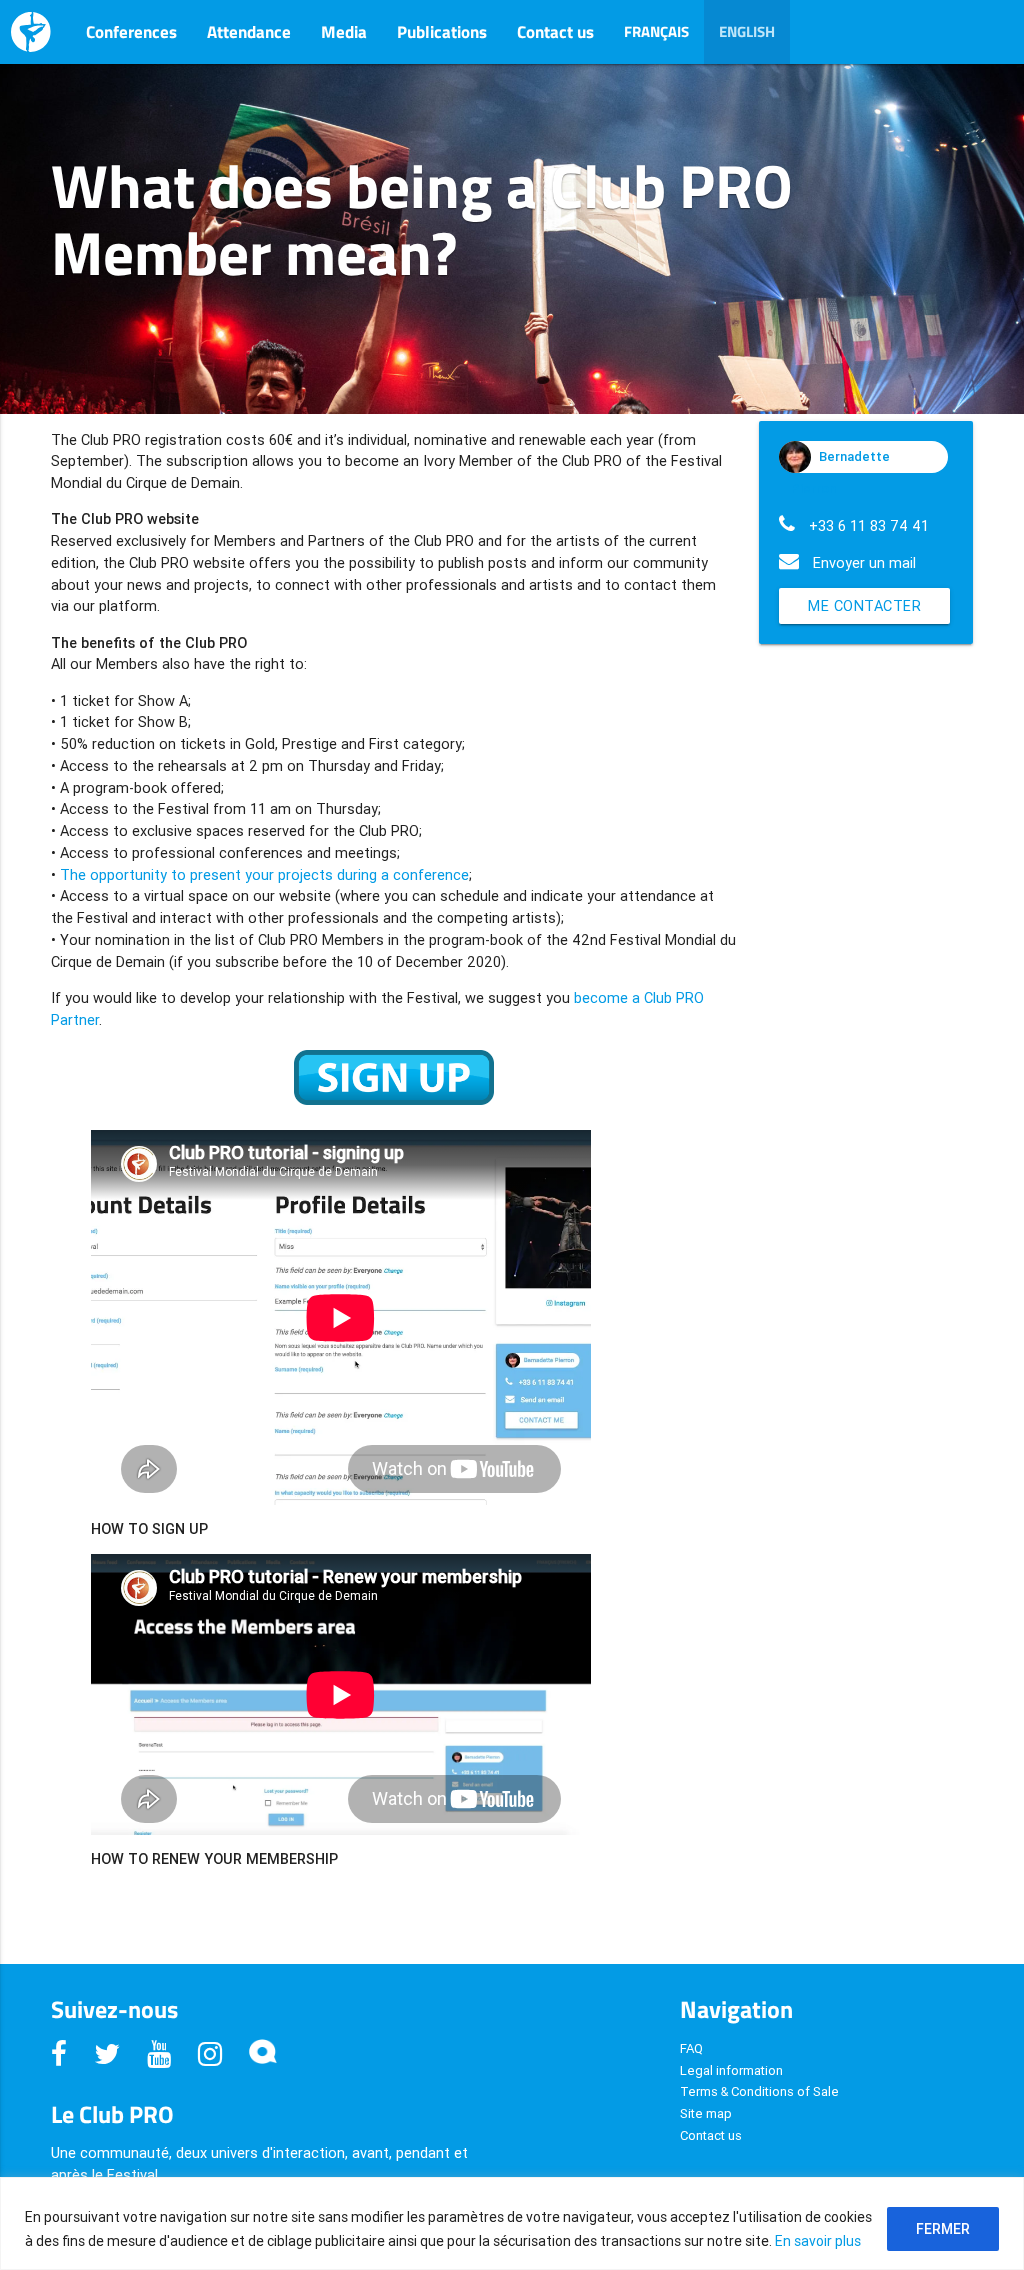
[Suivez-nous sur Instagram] (213, 2054)
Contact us (555, 32)
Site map (706, 2113)
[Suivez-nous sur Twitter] (110, 2054)
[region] (512, 2223)
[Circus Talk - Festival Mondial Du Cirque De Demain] (263, 2054)
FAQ (691, 2048)
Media (344, 32)
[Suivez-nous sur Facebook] (62, 2054)
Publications (442, 32)
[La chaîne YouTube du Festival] (162, 2054)
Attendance (249, 32)
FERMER (943, 2229)
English (747, 31)
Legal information (731, 2070)
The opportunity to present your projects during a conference (264, 874)
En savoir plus (818, 2241)
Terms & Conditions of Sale (759, 2091)
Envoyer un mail (864, 562)
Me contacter (864, 605)
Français (656, 31)
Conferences (131, 32)
